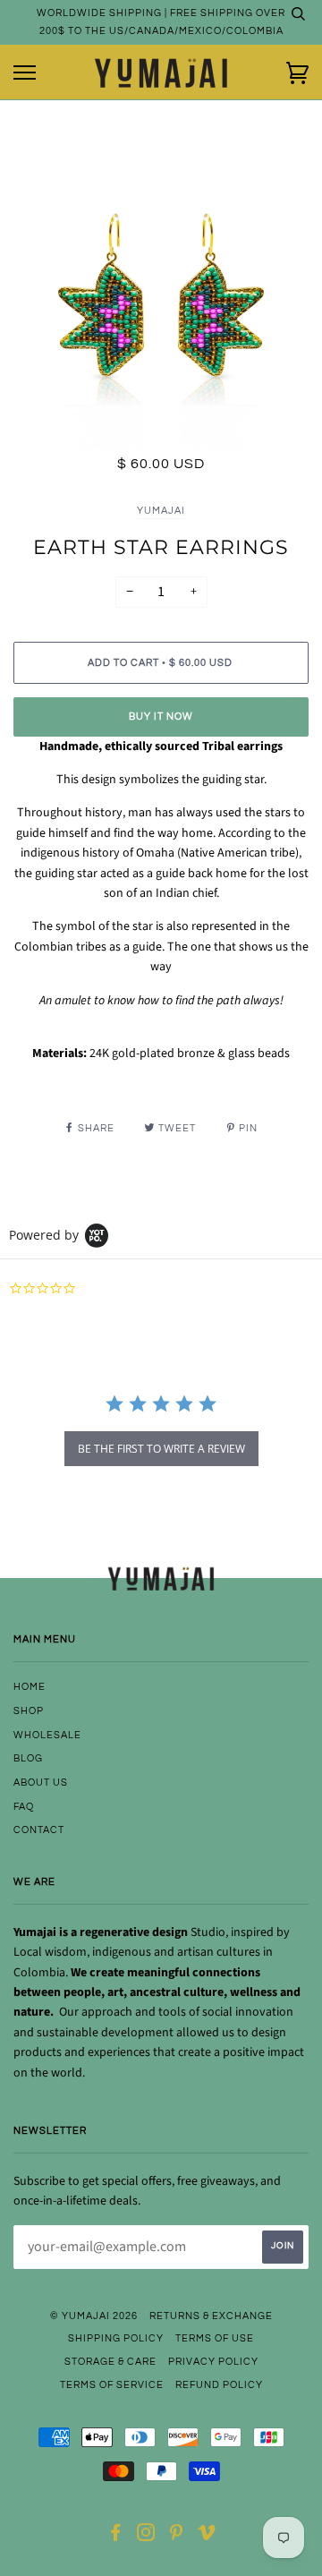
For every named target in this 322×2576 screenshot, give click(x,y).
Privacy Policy (213, 2362)
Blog (28, 1758)
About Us (41, 1783)
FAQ (24, 1807)
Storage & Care (110, 2362)
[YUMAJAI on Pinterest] (177, 2536)
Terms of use (215, 2338)
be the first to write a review (161, 1449)
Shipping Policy (116, 2338)
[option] (161, 302)
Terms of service (112, 2385)
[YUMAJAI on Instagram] (146, 2536)
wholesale (47, 1735)
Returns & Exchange (211, 2316)
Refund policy (219, 2385)
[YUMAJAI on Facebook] (116, 2536)
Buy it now (161, 717)
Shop (29, 1711)
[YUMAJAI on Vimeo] (207, 2536)
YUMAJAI (161, 511)
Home (30, 1687)
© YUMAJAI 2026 (94, 2316)
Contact (39, 1830)
